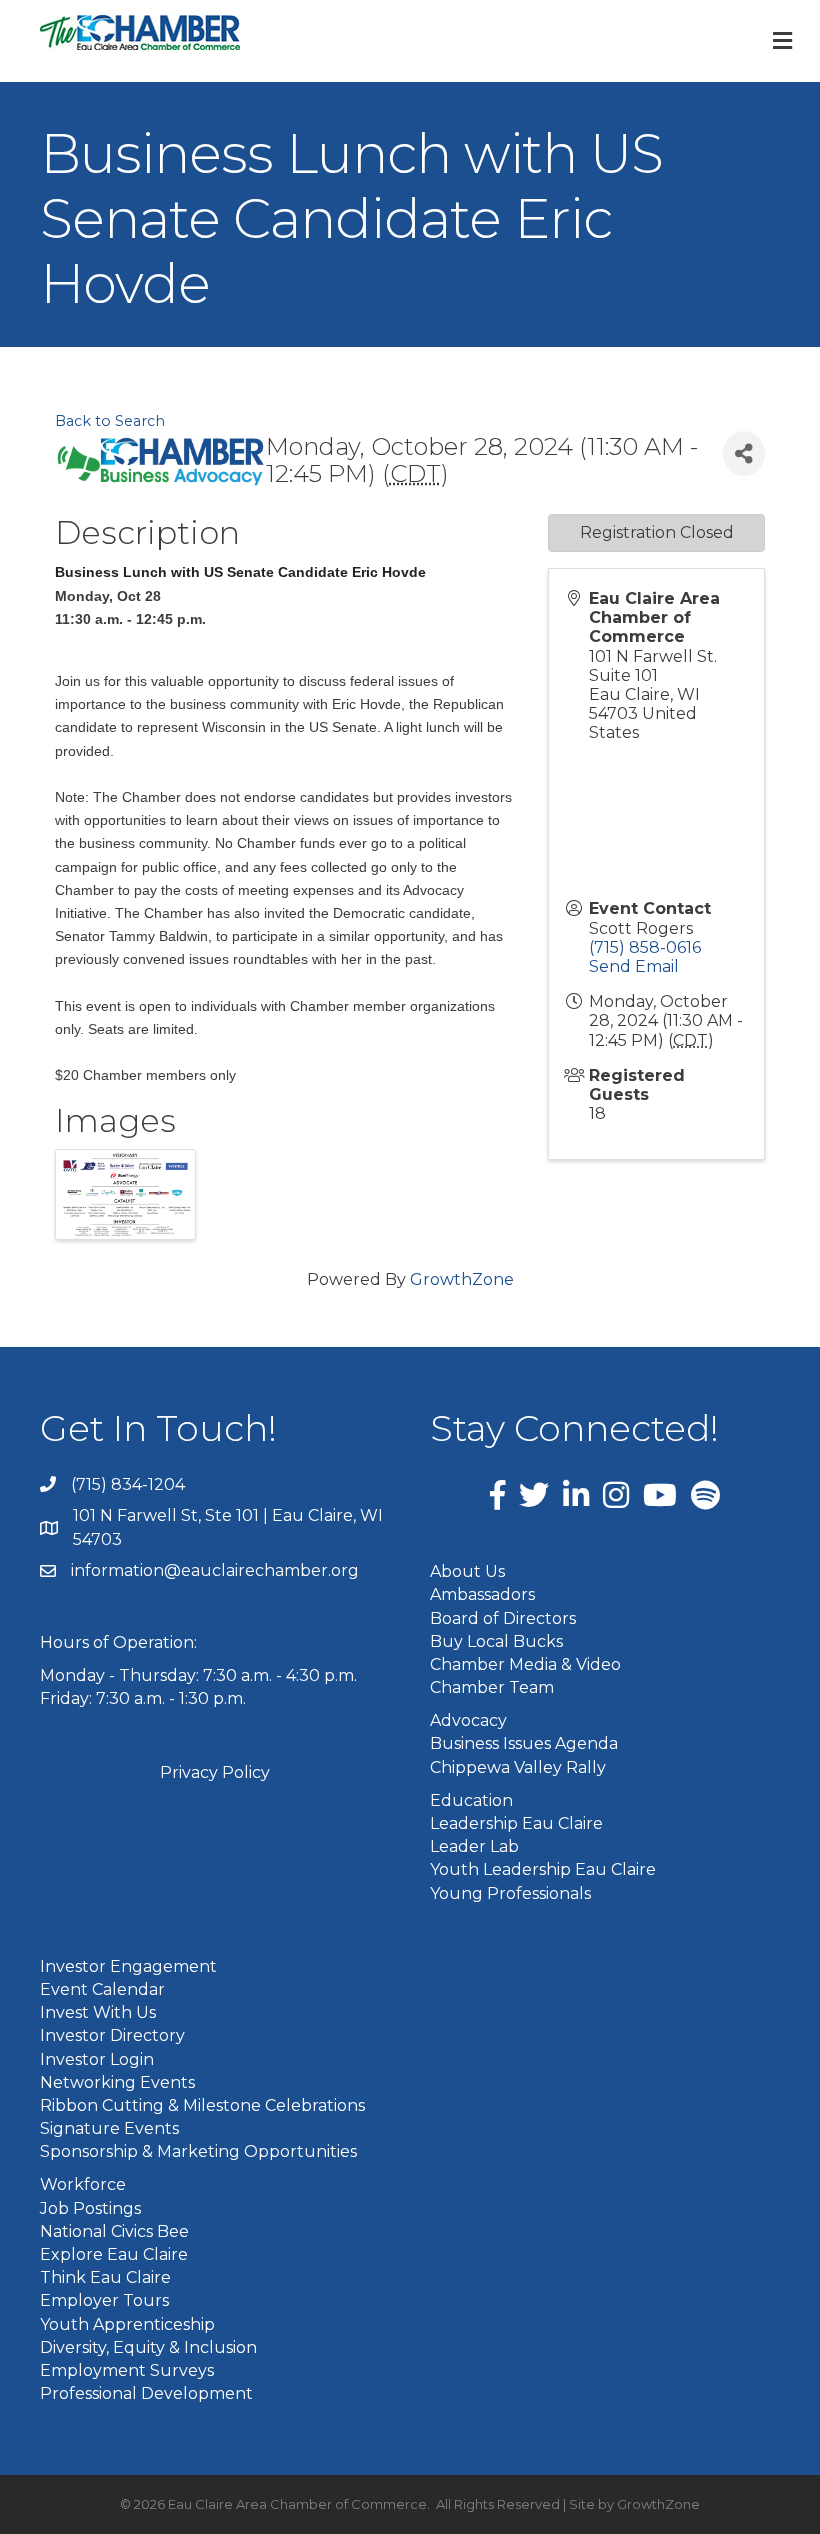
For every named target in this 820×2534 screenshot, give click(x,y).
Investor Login (97, 2059)
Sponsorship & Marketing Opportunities (198, 2151)
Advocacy (468, 1720)
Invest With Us (98, 2012)
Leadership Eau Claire (516, 1823)
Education (471, 1800)
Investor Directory (112, 2035)
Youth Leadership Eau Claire (543, 1869)
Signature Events (109, 2128)
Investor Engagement (128, 1966)
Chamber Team (492, 1687)
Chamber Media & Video (525, 1664)
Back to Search (110, 421)
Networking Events (117, 2082)
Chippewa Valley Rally (518, 1767)
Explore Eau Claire (114, 2254)
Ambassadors (482, 1594)
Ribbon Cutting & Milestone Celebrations (202, 2105)
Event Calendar (102, 1989)
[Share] (744, 453)
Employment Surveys (127, 2370)
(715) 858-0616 (645, 947)
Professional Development (146, 2393)
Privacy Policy (215, 1772)
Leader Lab (474, 1846)
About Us (467, 1571)
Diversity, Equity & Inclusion (148, 2347)
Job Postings (90, 2208)
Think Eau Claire (105, 2277)
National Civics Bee (114, 2231)
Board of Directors (503, 1618)
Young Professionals (510, 1893)
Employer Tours (104, 2300)
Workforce (83, 2184)
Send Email (634, 966)
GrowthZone (462, 1279)
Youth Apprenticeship (127, 2324)
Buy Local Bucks (496, 1641)
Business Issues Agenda (524, 1743)
